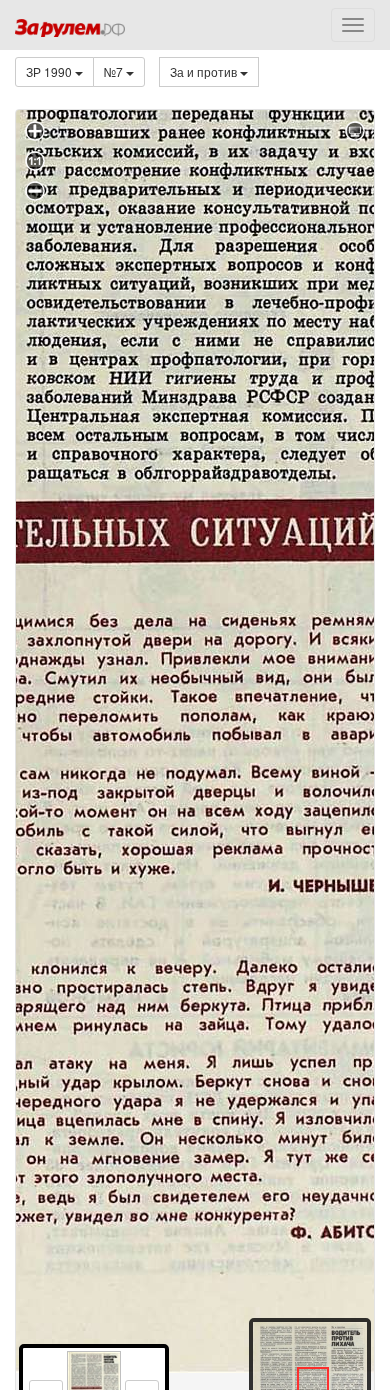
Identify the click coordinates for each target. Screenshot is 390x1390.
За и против (205, 71)
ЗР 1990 (50, 71)
